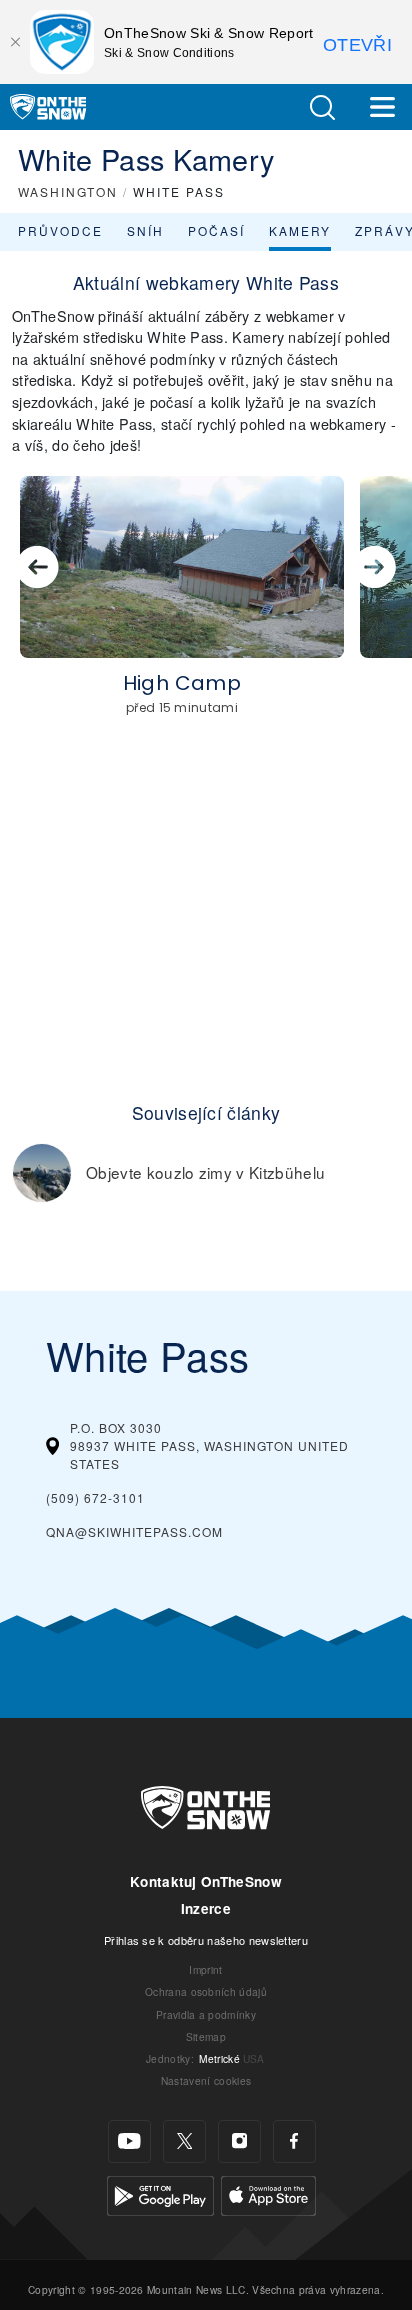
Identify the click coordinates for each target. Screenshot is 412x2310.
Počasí (216, 230)
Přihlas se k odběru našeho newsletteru (206, 1940)
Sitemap (206, 2036)
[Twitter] (184, 2141)
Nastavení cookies (206, 2080)
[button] (322, 107)
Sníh (145, 230)
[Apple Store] (268, 2193)
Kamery (300, 230)
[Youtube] (129, 2141)
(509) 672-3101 (95, 1497)
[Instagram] (239, 2141)
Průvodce (60, 230)
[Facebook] (294, 2141)
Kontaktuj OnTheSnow (206, 1881)
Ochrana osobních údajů (206, 1991)
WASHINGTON (68, 191)
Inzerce (206, 1908)
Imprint (205, 1969)
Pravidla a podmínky (206, 2014)
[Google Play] (160, 2193)
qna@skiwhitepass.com (134, 1531)
